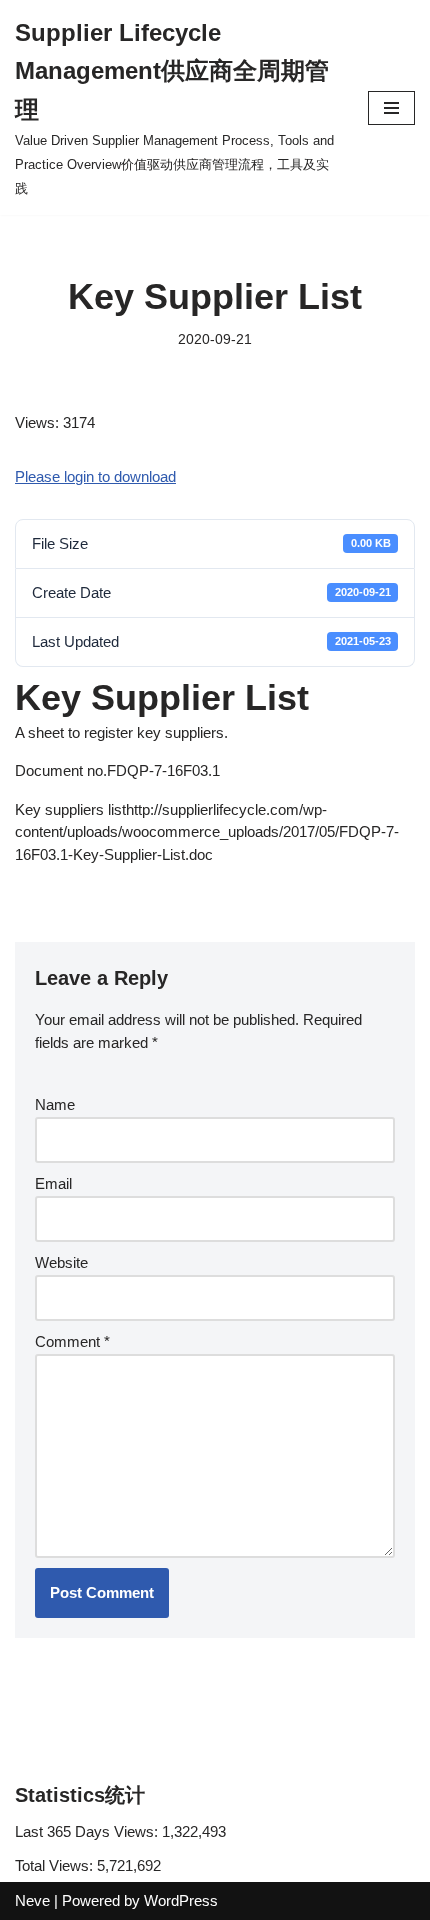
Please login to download (95, 476)
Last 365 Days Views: (88, 1831)
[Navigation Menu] (391, 108)
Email (53, 1183)
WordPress (181, 1900)
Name (55, 1104)
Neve (32, 1900)
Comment (72, 1341)
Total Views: (56, 1865)
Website (61, 1262)
